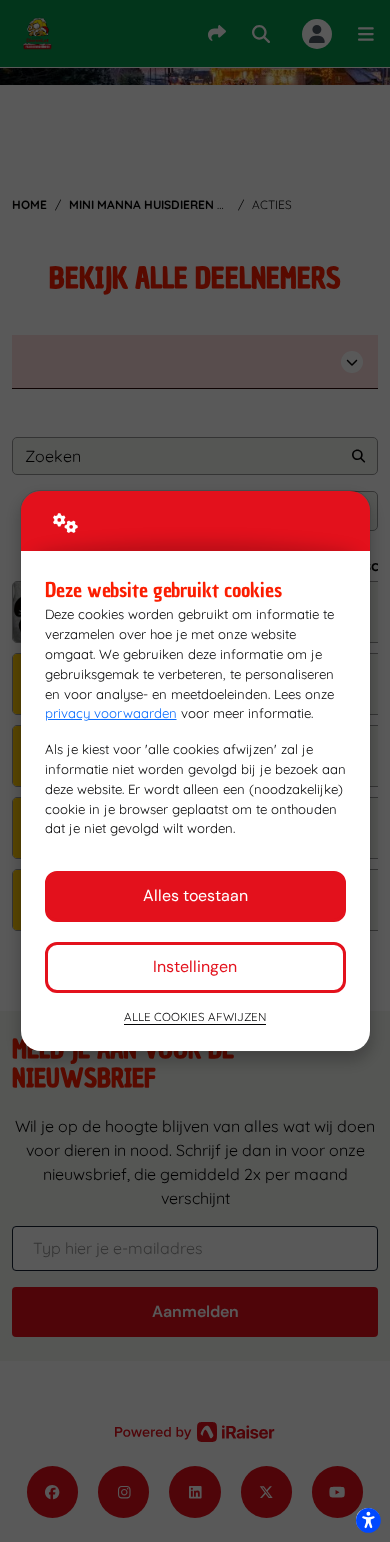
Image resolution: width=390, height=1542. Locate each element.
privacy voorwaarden (111, 713)
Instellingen (195, 966)
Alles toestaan (195, 895)
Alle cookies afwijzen (195, 1016)
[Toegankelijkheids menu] (368, 1520)
